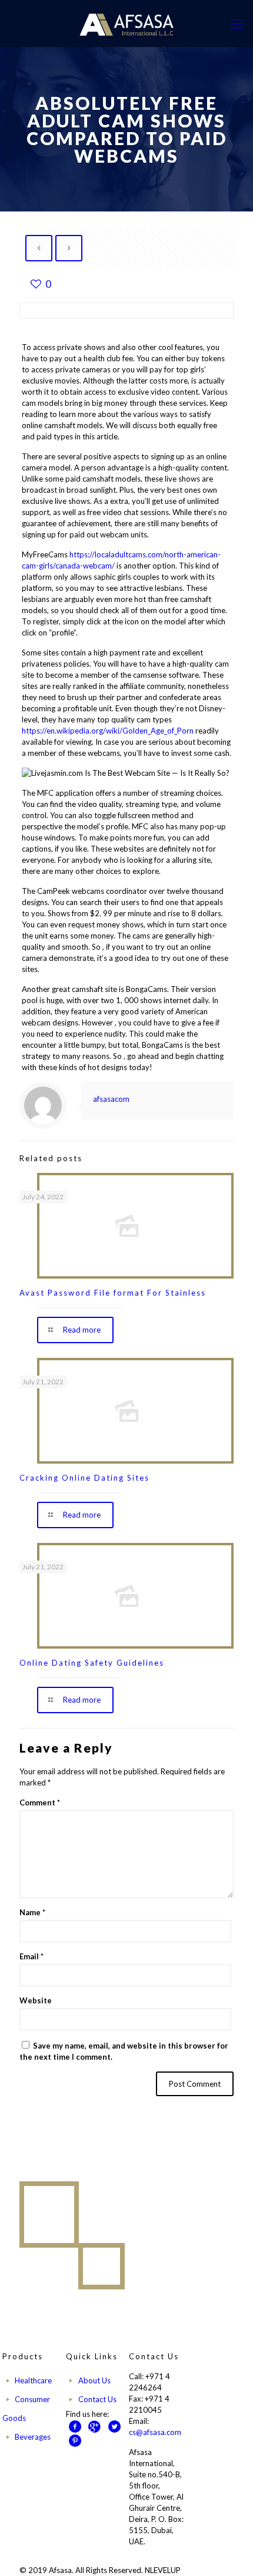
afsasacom (111, 1099)
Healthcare (33, 2380)
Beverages (33, 2437)
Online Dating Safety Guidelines (92, 1663)
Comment (40, 1802)
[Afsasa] (126, 23)
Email (31, 1956)
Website (36, 2000)
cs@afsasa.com (155, 2432)
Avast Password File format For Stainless (113, 1293)
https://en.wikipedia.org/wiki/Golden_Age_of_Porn (108, 731)
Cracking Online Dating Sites (84, 1478)
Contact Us (97, 2399)
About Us (94, 2380)
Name (32, 1912)
